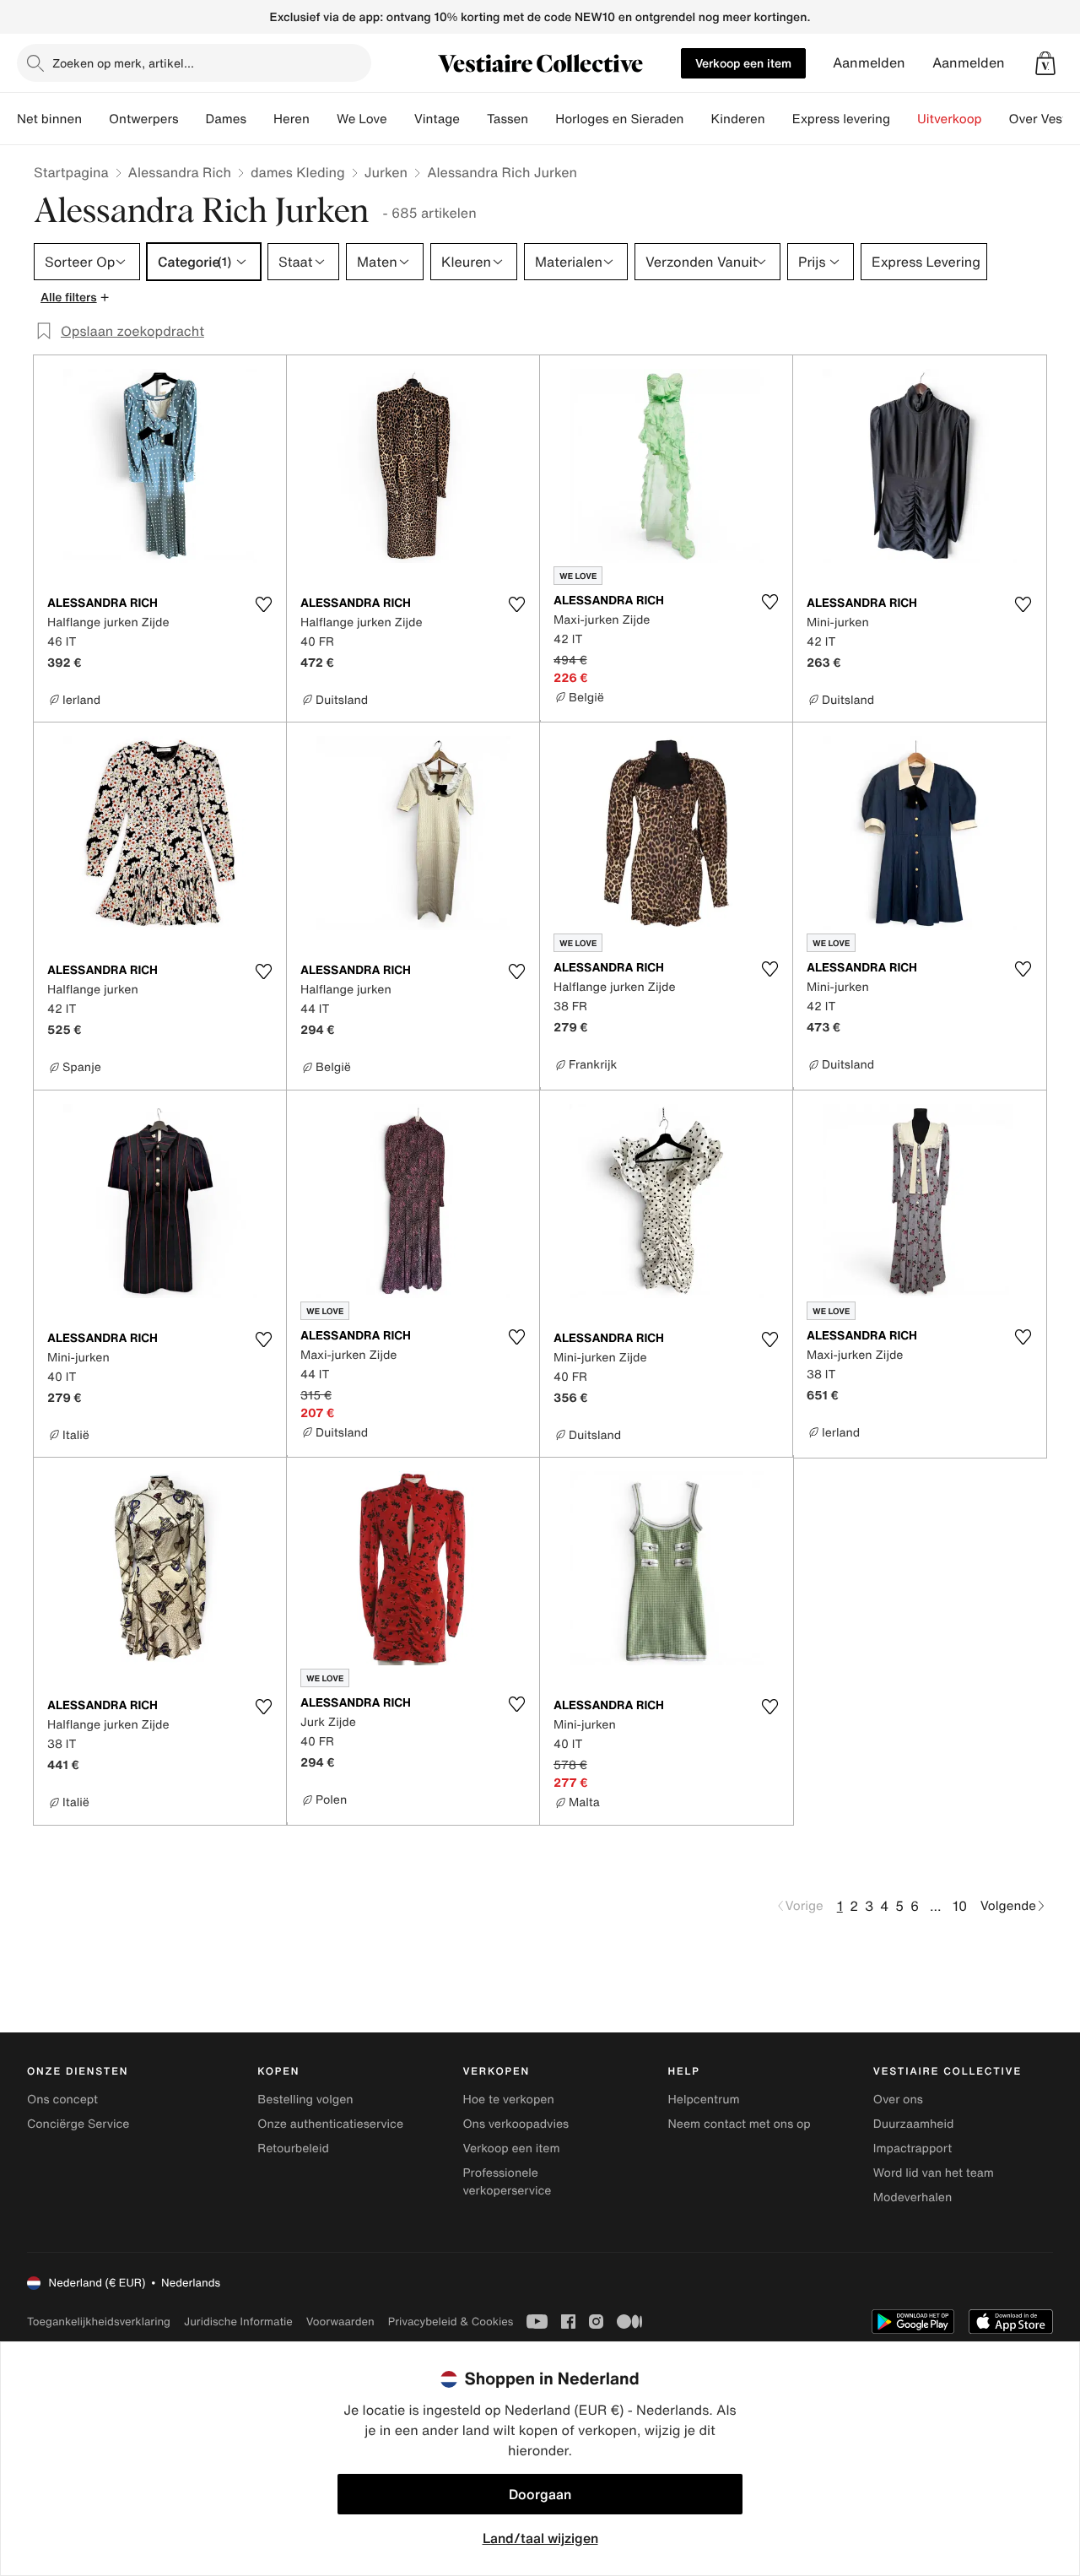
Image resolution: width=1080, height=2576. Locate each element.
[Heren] (323, 119)
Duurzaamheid (914, 2124)
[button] (1045, 63)
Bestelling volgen (305, 2100)
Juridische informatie (238, 2322)
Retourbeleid (293, 2148)
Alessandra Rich (180, 172)
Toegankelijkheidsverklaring (99, 2322)
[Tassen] (542, 119)
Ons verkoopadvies (516, 2124)
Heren (292, 119)
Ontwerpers (144, 119)
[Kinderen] (779, 119)
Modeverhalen (913, 2197)
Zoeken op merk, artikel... (123, 63)
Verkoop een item (743, 63)
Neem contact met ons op (740, 2124)
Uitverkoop (950, 119)
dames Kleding (298, 172)
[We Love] (401, 119)
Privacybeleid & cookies (451, 2322)
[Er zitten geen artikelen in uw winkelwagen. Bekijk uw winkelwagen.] (1045, 63)
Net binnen (49, 119)
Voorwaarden (340, 2322)
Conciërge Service (78, 2124)
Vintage (437, 119)
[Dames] (260, 119)
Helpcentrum (704, 2100)
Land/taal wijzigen (540, 2538)
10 (960, 1906)
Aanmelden (869, 63)
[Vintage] (473, 119)
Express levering (841, 119)
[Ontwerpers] (192, 119)
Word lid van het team (934, 2173)
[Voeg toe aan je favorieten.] (263, 604)
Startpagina (71, 172)
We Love (362, 119)
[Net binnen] (95, 119)
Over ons (898, 2100)
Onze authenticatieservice (330, 2124)
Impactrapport (913, 2148)
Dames (227, 119)
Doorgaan (540, 2494)
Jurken (386, 172)
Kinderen (737, 119)
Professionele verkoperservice (507, 2182)
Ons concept (62, 2100)
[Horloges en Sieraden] (697, 119)
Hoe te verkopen (508, 2100)
